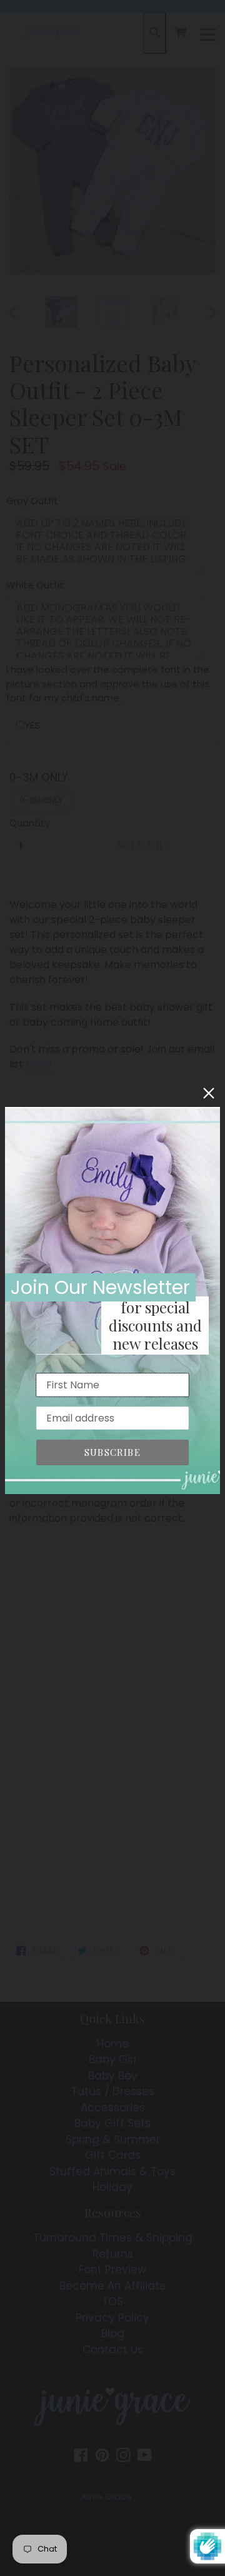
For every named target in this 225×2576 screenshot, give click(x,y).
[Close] (209, 1093)
